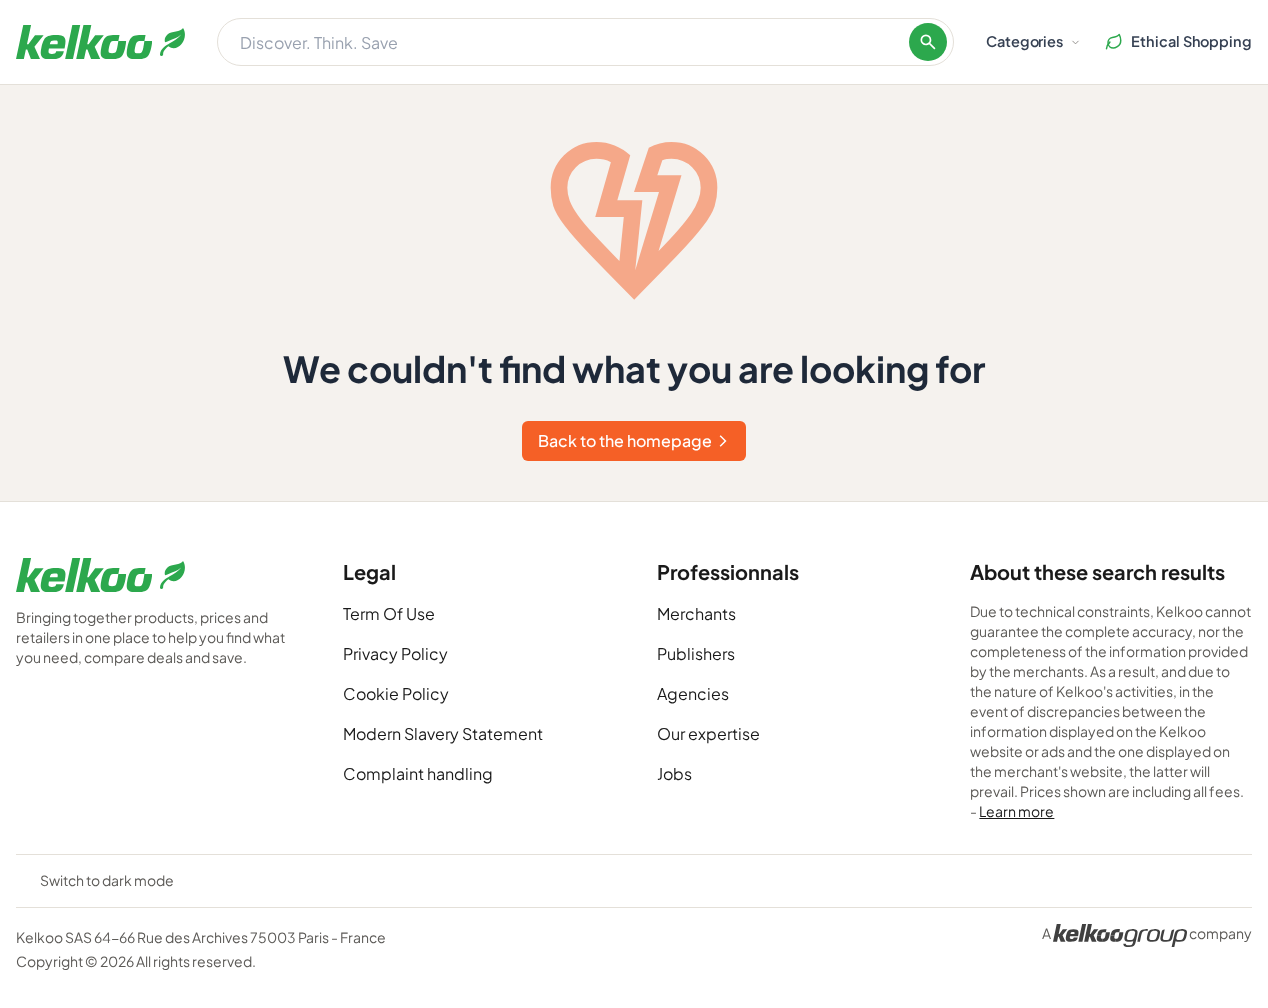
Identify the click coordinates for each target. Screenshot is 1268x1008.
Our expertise (708, 733)
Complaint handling (418, 773)
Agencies (693, 693)
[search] (928, 42)
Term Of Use (389, 613)
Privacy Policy (395, 653)
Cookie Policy (396, 693)
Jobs (674, 773)
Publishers (696, 653)
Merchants (696, 613)
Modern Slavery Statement (443, 733)
